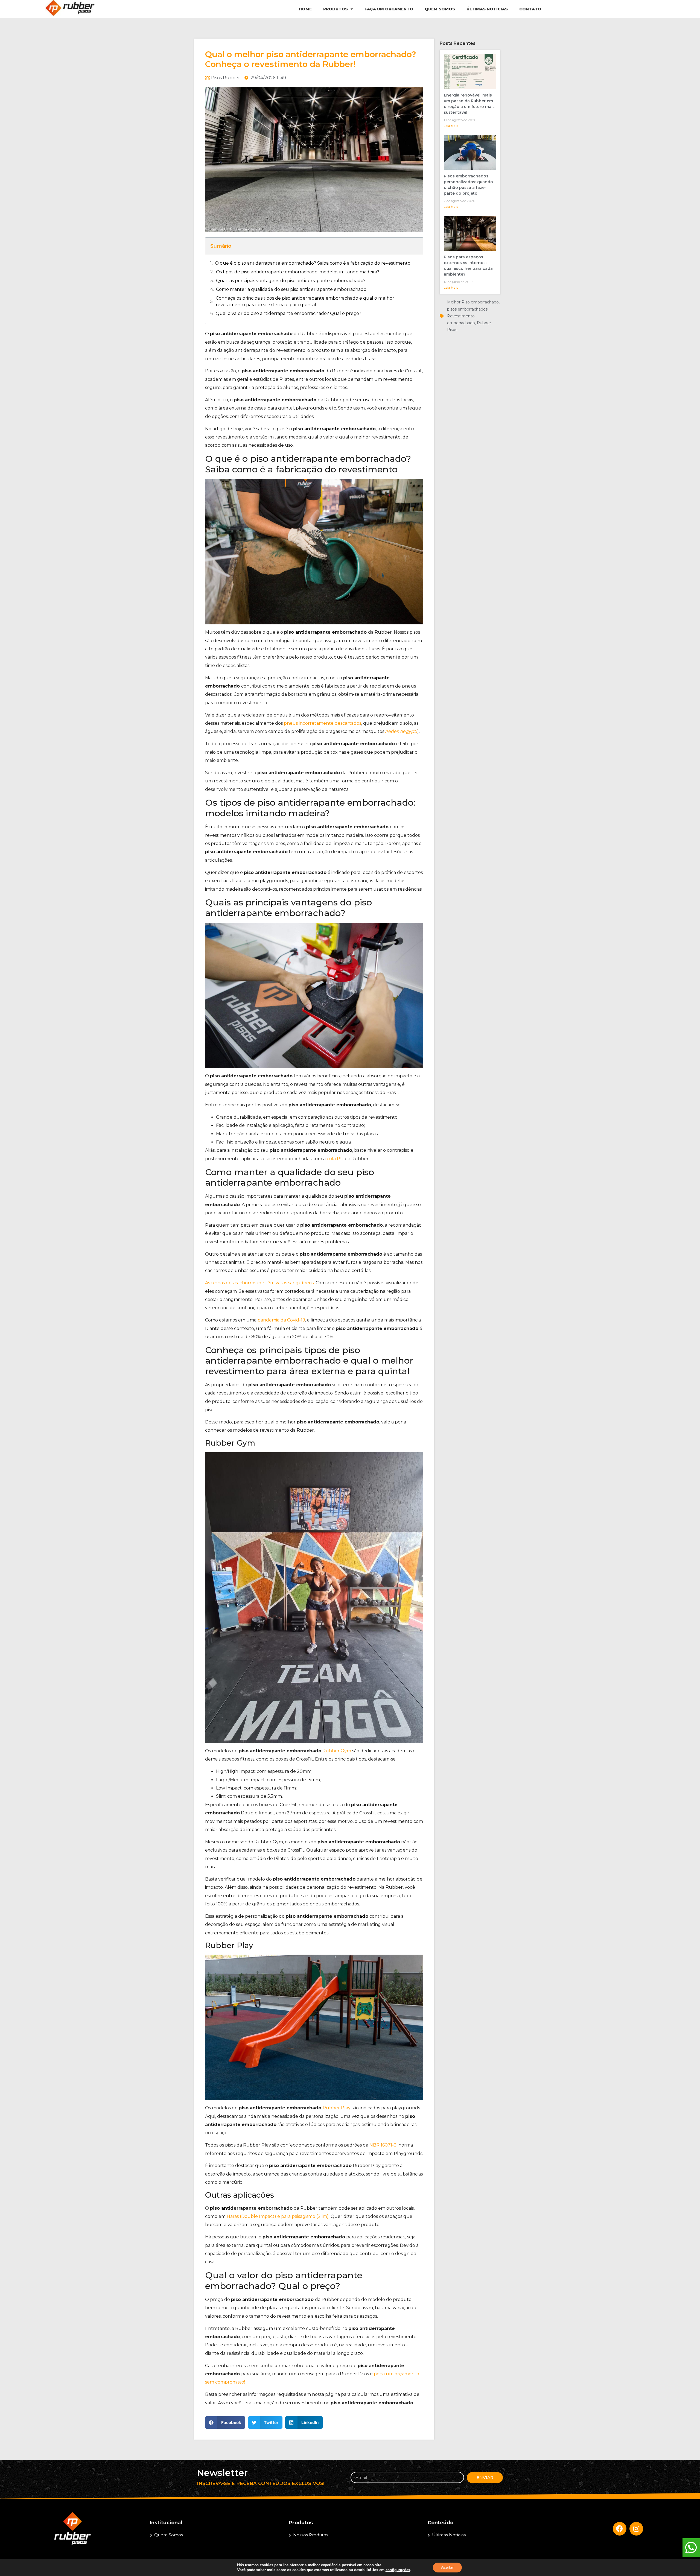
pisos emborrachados (467, 309)
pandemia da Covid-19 (281, 1320)
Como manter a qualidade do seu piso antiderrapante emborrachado (291, 289)
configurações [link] (398, 2570)
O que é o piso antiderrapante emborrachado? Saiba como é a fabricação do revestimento (313, 263)
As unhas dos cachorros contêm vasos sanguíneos (259, 1283)
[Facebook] (620, 2529)
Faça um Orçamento (389, 9)
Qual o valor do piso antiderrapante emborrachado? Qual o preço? (288, 313)
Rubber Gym (337, 1751)
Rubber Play (337, 2108)
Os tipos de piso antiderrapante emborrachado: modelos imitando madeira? (298, 272)
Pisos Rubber (226, 78)
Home (305, 9)
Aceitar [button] (447, 2567)
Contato (530, 9)
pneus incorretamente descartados (323, 723)
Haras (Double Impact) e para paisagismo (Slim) (278, 2216)
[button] (225, 2423)
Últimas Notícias (487, 9)
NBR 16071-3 (383, 2145)
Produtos (336, 9)
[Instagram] (636, 2529)
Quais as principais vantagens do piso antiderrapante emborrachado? (291, 281)
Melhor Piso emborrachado (473, 302)
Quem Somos (440, 9)
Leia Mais (451, 126)
